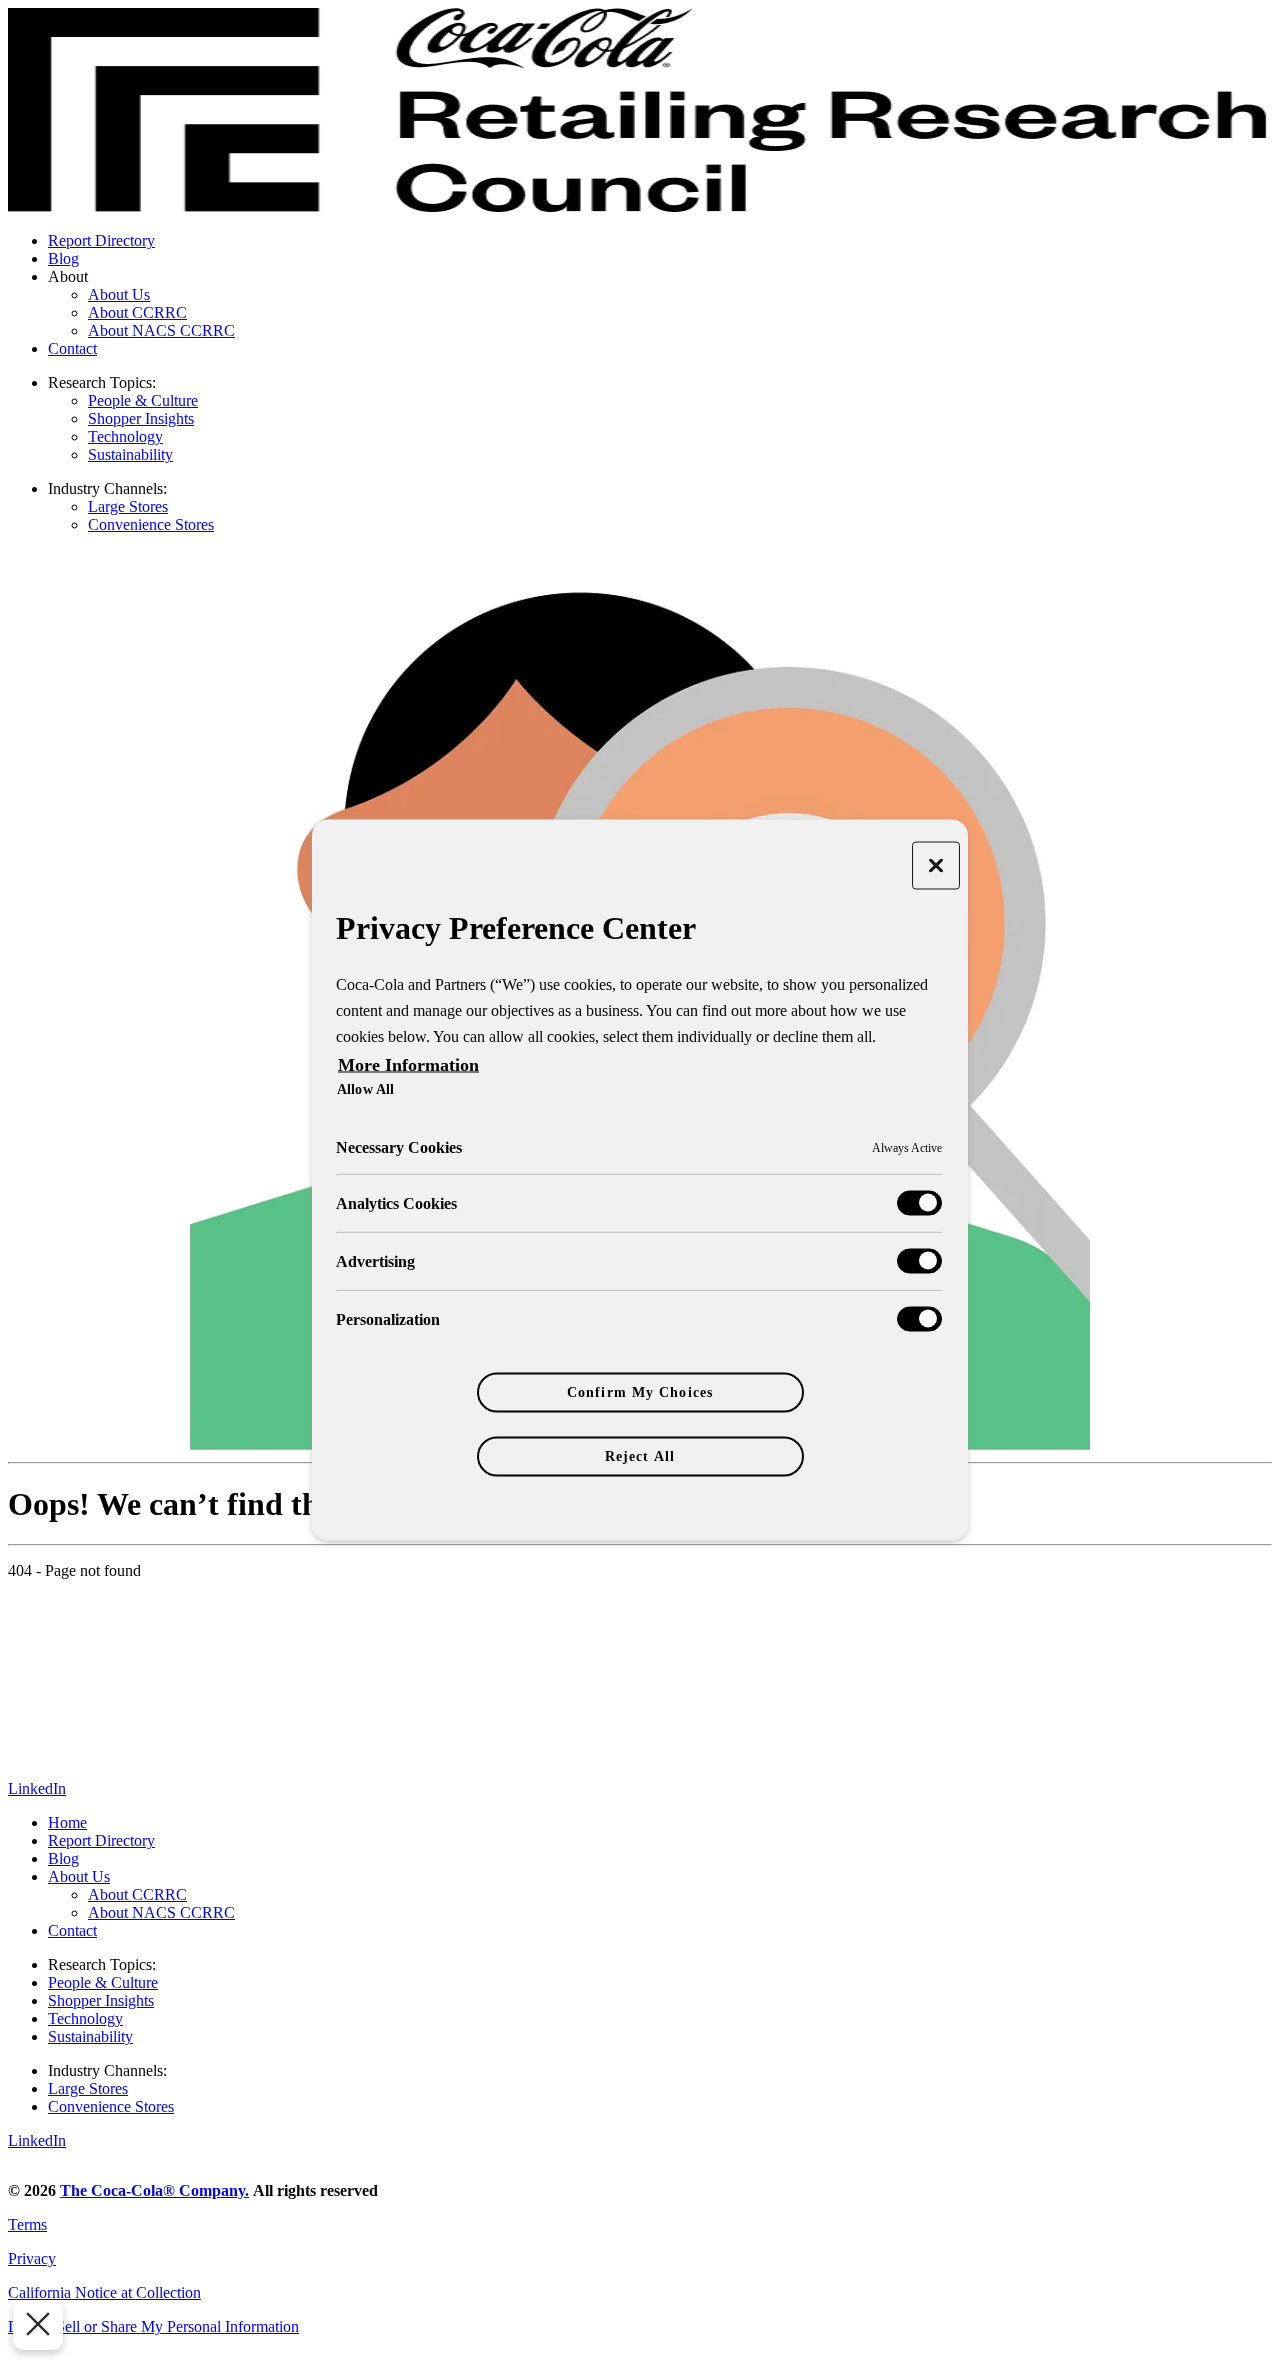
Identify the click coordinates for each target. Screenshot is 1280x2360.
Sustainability (130, 454)
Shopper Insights (141, 418)
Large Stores (128, 506)
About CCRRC (137, 312)
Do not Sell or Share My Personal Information (153, 2326)
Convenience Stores (151, 524)
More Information (408, 1065)
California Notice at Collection (104, 2292)
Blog (63, 258)
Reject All (640, 1456)
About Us (119, 294)
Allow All (365, 1089)
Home (67, 1822)
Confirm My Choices (640, 1392)
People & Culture (143, 400)
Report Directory (101, 240)
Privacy (32, 2258)
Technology (125, 436)
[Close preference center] (936, 866)
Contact (72, 348)
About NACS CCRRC (161, 330)
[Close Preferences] (38, 2325)
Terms (27, 2224)
